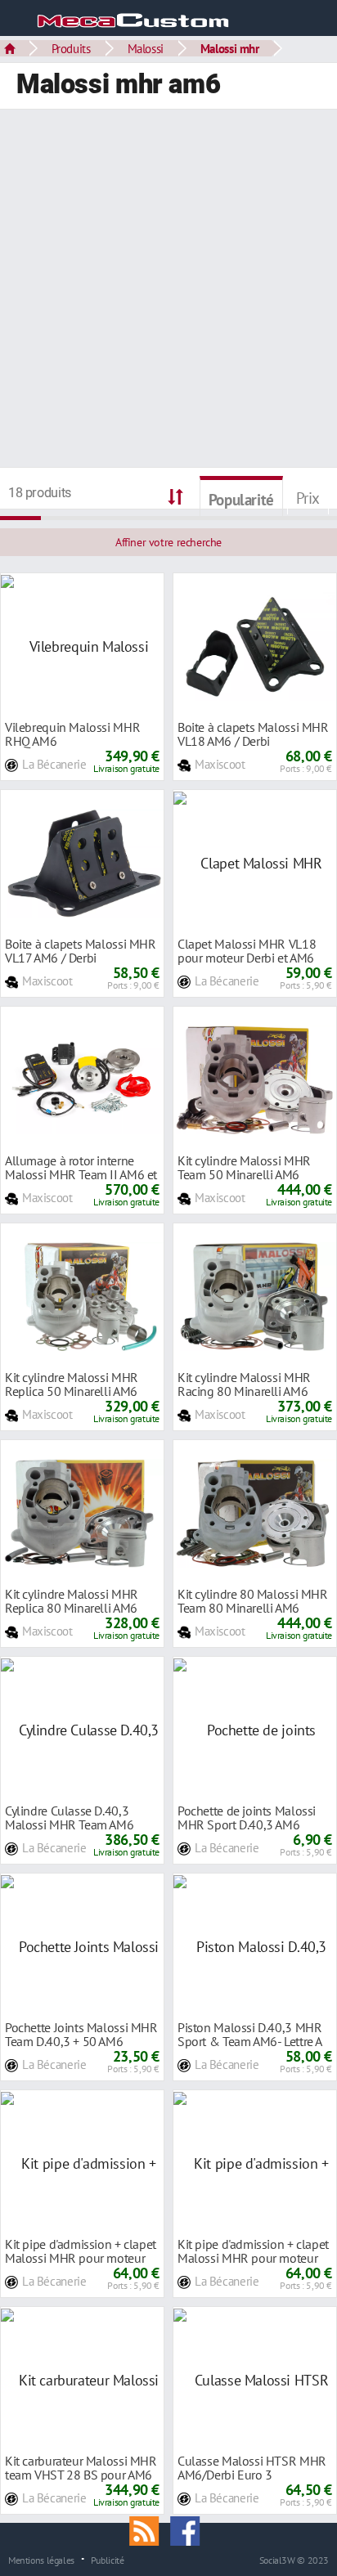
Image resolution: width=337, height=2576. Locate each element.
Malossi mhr (230, 48)
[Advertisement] (168, 290)
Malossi (146, 48)
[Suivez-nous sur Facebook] (189, 2529)
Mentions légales (41, 2560)
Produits (71, 48)
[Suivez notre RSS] (150, 2529)
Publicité (108, 2560)
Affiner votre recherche (168, 542)
